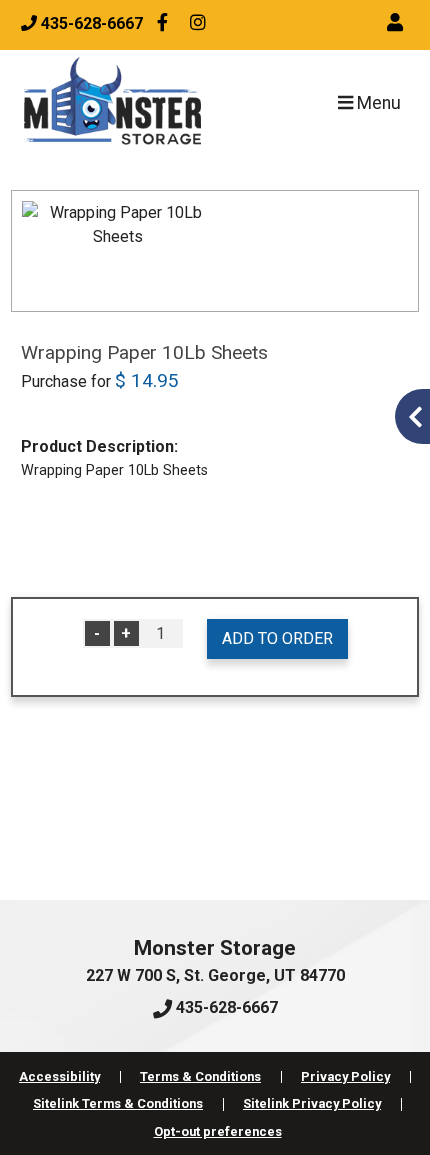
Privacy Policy (345, 1076)
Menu (377, 103)
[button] (412, 416)
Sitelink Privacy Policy (312, 1103)
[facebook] (163, 25)
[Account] (398, 23)
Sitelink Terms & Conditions (118, 1103)
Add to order (277, 638)
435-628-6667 (225, 1007)
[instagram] (198, 25)
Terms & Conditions (200, 1076)
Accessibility (59, 1076)
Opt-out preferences (218, 1131)
